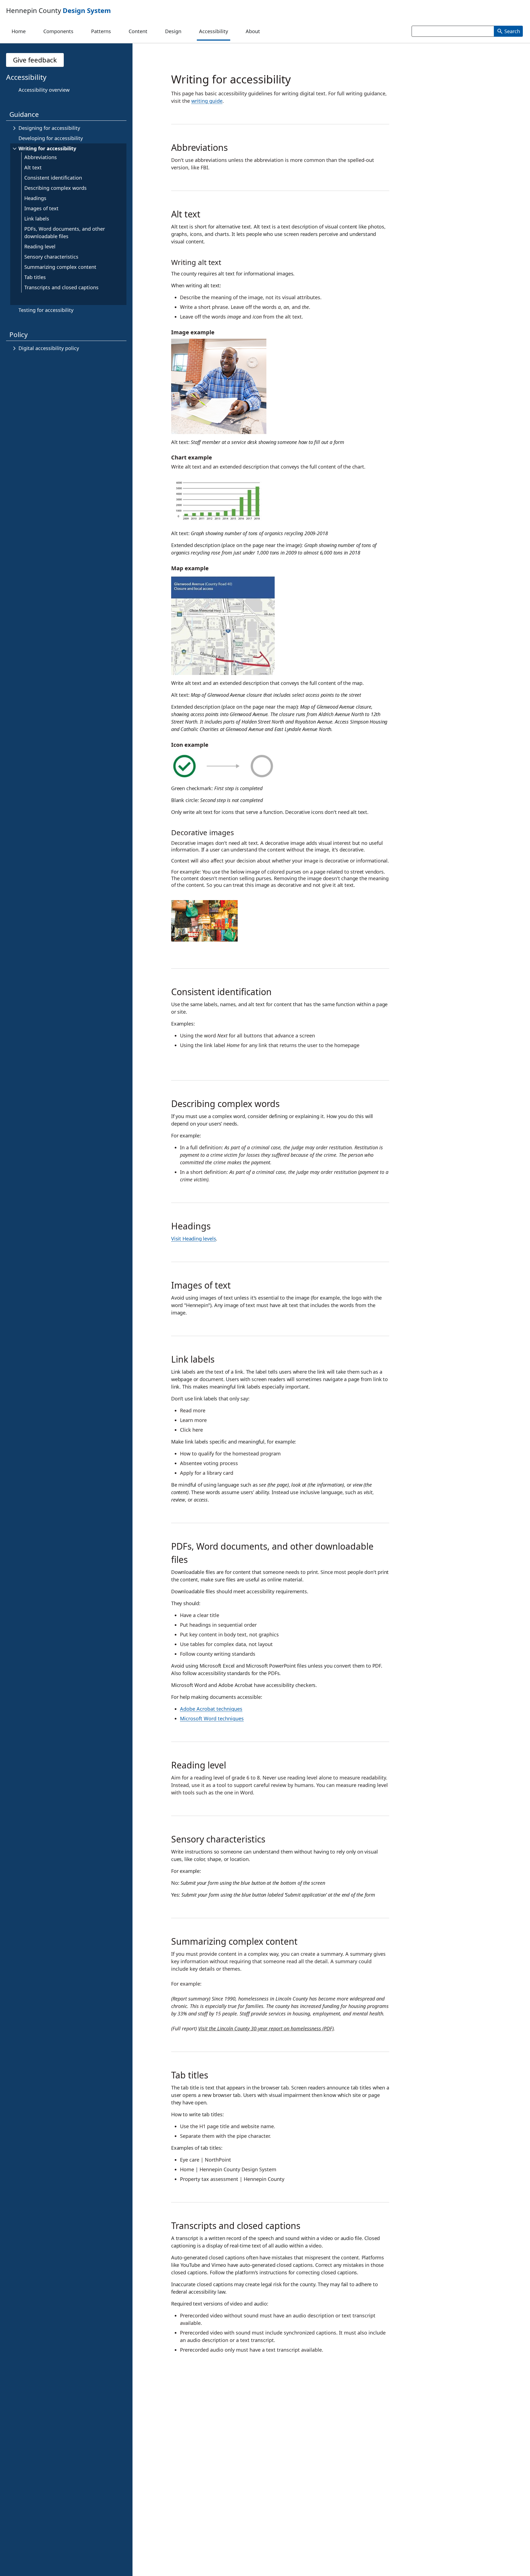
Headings (35, 198)
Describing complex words (55, 188)
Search (512, 31)
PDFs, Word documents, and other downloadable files (65, 232)
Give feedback (35, 60)
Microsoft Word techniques (212, 1718)
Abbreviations (41, 157)
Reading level (40, 246)
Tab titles (35, 277)
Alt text (33, 167)
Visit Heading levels (194, 1239)
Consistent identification (53, 178)
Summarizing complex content (60, 267)
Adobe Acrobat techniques (211, 1709)
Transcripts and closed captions (61, 287)
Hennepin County (59, 10)
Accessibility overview (44, 90)
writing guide (207, 101)
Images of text (41, 208)
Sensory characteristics (51, 257)
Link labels (37, 219)
